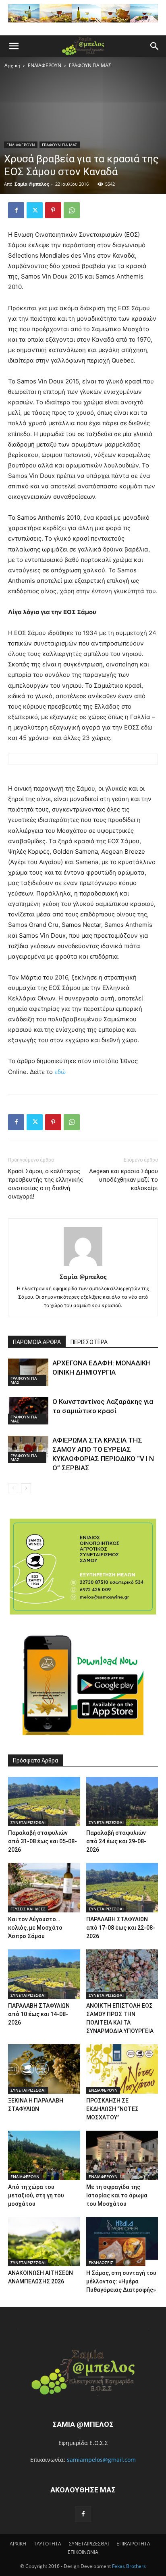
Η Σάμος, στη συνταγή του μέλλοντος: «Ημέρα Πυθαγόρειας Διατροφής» (121, 2281)
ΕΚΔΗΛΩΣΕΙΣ (101, 2262)
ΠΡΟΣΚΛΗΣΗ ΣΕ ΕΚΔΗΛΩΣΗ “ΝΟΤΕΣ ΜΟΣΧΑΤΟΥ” (112, 2109)
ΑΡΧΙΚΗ (18, 2544)
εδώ (60, 1072)
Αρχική (12, 65)
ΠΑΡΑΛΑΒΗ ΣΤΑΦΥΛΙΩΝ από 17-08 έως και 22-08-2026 (121, 1928)
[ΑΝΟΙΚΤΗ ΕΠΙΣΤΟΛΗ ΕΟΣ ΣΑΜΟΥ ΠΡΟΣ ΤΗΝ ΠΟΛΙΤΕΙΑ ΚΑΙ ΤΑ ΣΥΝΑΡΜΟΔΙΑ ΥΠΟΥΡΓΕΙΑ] (122, 1974)
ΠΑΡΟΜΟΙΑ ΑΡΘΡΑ (37, 1342)
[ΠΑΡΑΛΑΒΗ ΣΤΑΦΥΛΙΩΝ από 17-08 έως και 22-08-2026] (122, 1888)
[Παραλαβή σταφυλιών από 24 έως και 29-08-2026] (122, 1802)
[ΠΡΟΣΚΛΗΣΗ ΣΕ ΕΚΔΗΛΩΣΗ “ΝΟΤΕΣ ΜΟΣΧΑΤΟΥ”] (122, 2069)
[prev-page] (13, 1488)
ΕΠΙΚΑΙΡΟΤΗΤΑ (133, 2544)
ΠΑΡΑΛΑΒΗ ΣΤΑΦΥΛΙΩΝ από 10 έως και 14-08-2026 (39, 2014)
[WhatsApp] (72, 210)
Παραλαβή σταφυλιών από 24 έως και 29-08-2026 (116, 1841)
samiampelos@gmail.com (101, 2460)
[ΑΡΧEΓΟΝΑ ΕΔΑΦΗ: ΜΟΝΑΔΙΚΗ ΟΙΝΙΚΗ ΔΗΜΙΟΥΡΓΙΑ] (28, 1372)
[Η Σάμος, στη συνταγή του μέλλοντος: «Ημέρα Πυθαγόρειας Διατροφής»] (122, 2242)
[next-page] (26, 1488)
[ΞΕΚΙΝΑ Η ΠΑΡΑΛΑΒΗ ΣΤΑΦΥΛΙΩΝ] (44, 2069)
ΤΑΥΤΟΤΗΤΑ (48, 2544)
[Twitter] (35, 210)
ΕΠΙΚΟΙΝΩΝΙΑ (83, 2552)
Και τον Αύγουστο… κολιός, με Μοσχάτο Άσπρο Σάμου (35, 1928)
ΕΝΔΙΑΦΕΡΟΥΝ (45, 65)
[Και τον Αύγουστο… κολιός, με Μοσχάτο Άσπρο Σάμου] (44, 1888)
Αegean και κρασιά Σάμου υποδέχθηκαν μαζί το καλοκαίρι (123, 1180)
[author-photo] (83, 1265)
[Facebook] (16, 210)
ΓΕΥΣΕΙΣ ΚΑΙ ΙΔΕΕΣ (28, 1909)
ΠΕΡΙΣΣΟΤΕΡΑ (89, 1342)
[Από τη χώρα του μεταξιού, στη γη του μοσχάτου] (44, 2155)
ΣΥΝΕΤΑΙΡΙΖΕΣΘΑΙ (28, 1822)
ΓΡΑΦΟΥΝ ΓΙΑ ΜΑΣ (90, 65)
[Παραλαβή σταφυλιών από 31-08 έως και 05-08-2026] (44, 1802)
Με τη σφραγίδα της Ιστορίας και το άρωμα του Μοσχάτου (117, 2195)
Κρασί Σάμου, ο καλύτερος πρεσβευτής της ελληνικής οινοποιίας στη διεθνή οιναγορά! (46, 1184)
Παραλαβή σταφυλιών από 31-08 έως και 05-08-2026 (43, 1841)
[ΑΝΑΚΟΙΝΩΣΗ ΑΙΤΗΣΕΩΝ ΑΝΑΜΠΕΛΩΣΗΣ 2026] (44, 2242)
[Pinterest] (53, 210)
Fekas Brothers (128, 2566)
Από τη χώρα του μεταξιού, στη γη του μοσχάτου (36, 2195)
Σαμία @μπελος (32, 184)
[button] (14, 46)
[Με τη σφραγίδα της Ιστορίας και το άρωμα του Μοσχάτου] (122, 2155)
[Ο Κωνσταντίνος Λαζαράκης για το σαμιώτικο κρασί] (28, 1411)
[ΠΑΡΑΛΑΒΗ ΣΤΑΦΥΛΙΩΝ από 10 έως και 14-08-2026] (44, 1974)
